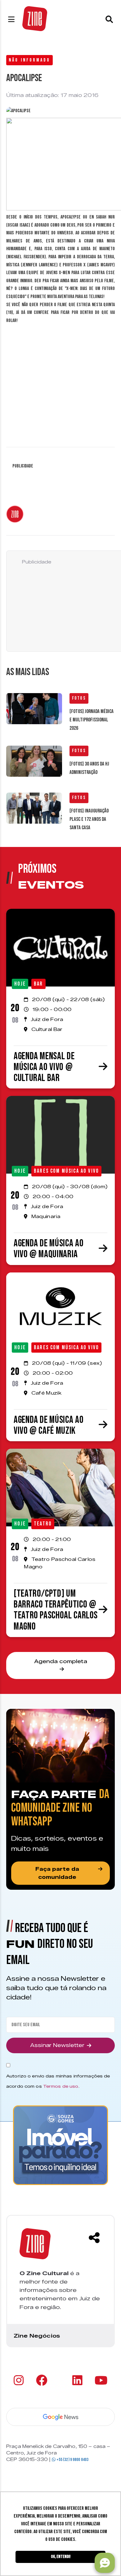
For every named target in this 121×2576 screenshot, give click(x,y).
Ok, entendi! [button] (61, 2557)
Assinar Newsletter (57, 2045)
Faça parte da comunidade (57, 1873)
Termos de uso (61, 2086)
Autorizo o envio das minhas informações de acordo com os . (58, 2081)
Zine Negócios (37, 2336)
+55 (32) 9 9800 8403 (72, 2460)
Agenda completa (61, 1661)
